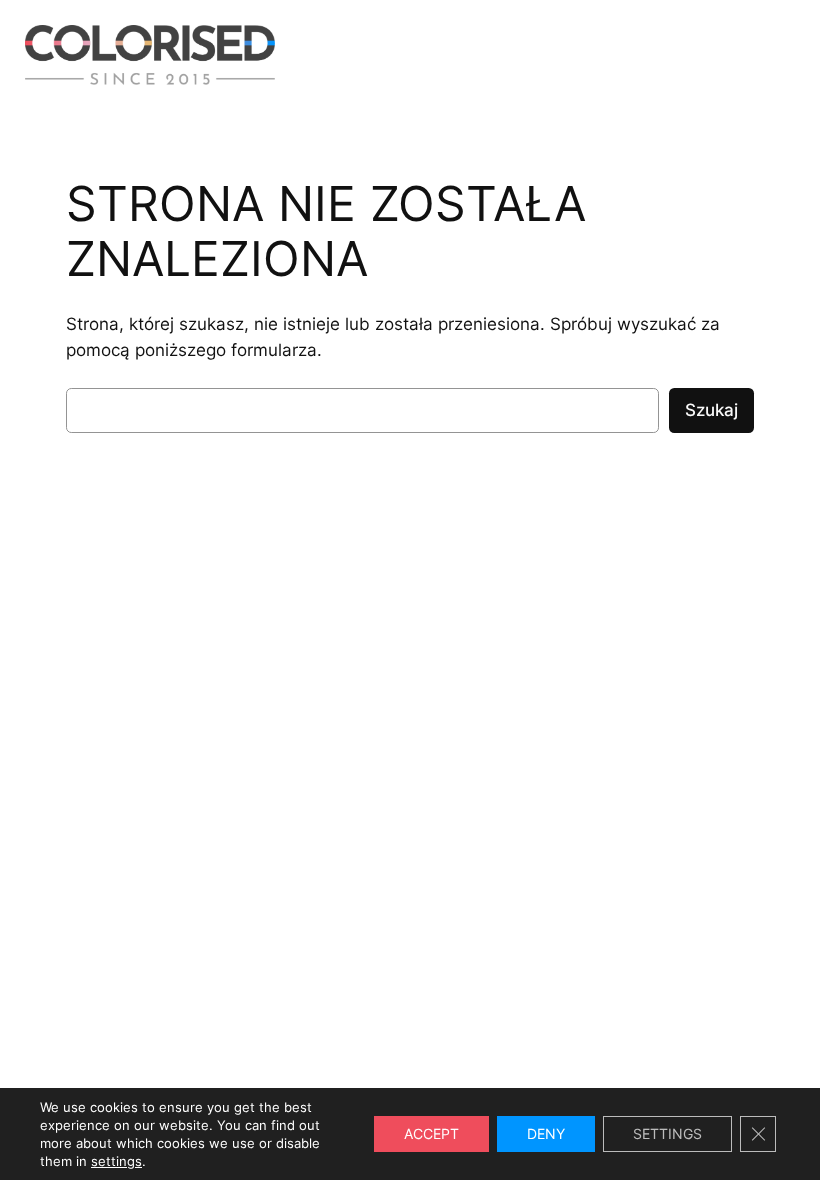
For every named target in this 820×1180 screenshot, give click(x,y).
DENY (546, 1133)
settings (116, 1161)
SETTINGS (667, 1133)
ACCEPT (431, 1133)
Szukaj (711, 410)
